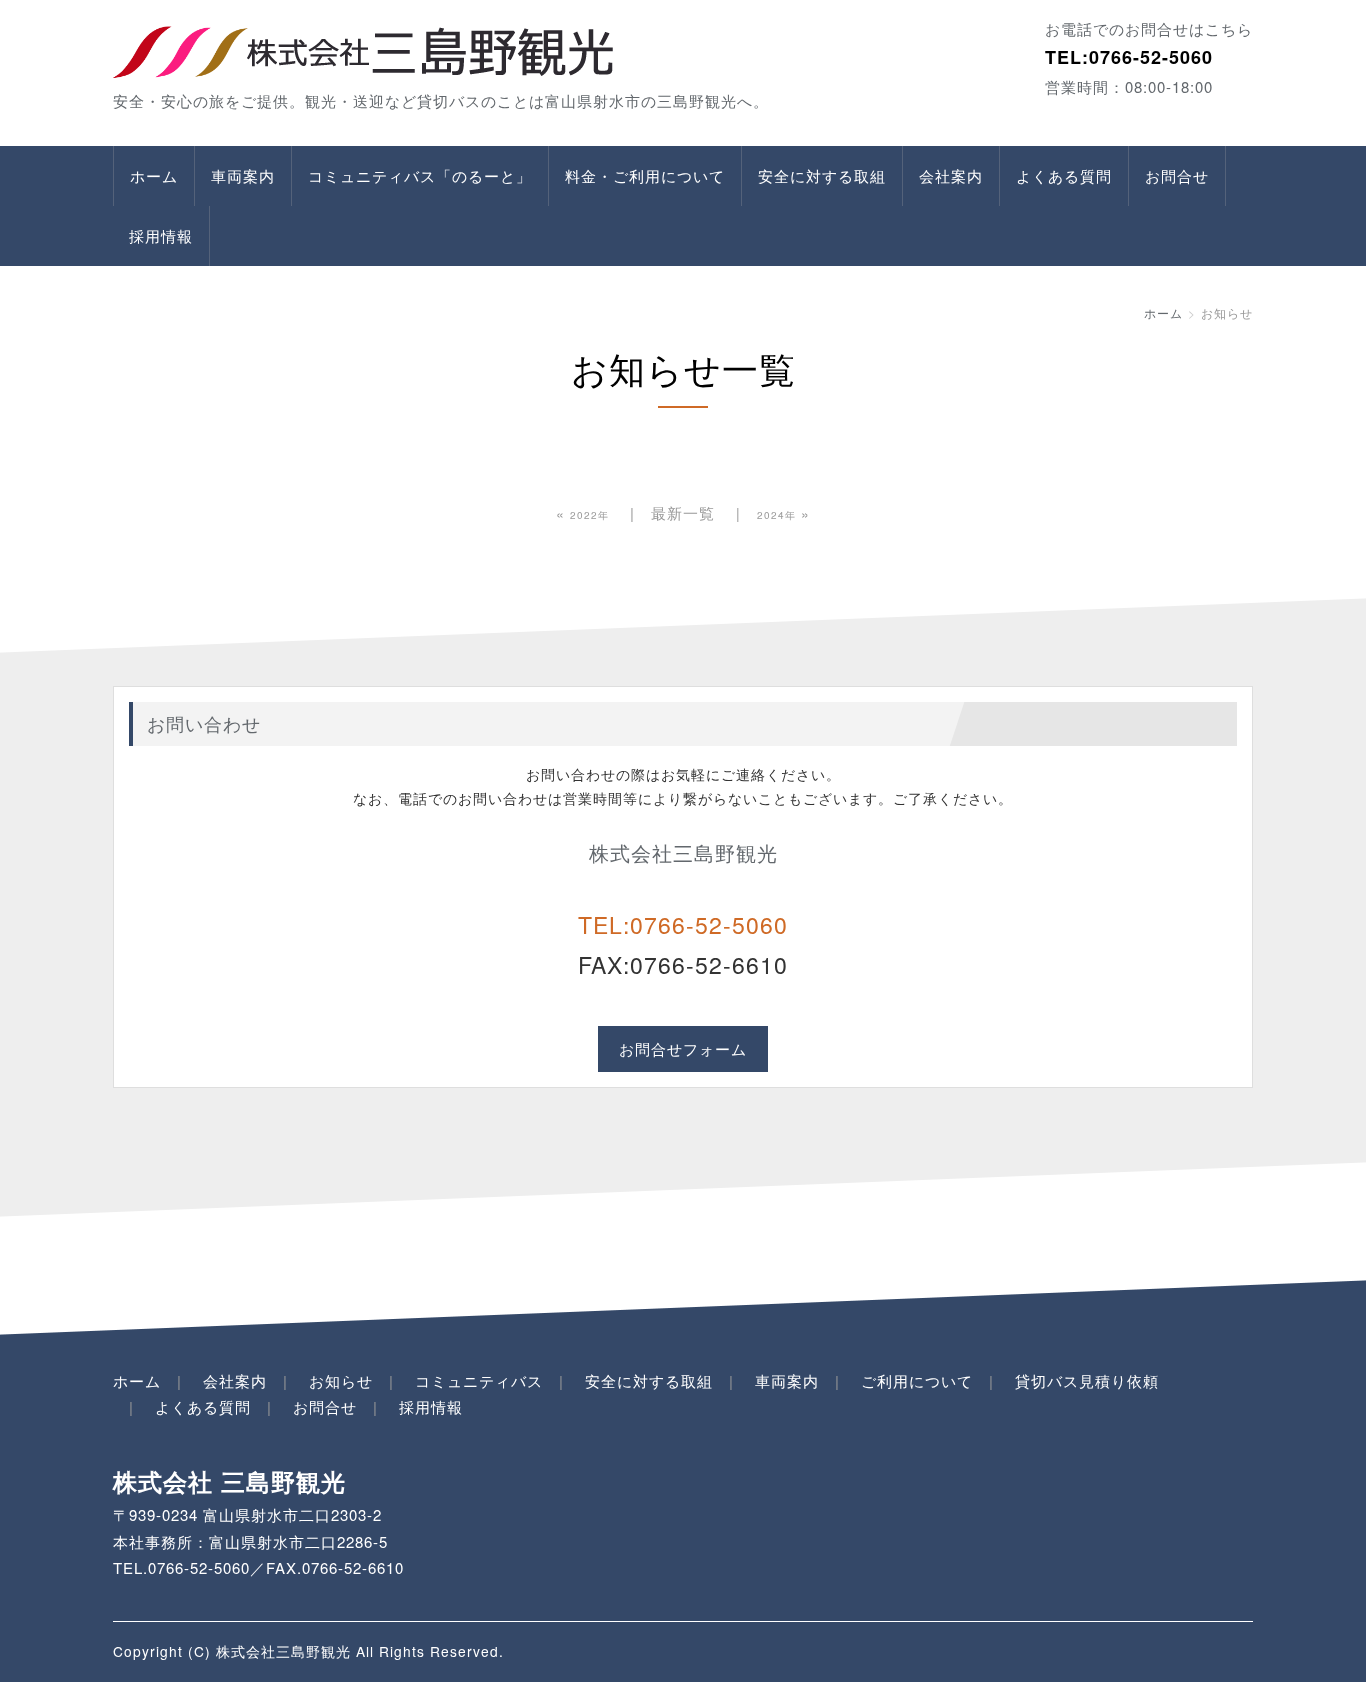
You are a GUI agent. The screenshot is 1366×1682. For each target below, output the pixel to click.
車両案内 (243, 175)
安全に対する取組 (822, 175)
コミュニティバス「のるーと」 (420, 175)
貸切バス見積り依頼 (1087, 1380)
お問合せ (1177, 175)
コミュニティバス (479, 1380)
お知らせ (341, 1380)
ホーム (154, 175)
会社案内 (951, 175)
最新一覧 (683, 512)
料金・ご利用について (645, 175)
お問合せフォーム (683, 1048)
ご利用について (917, 1380)
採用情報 (161, 235)
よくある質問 (1064, 175)
